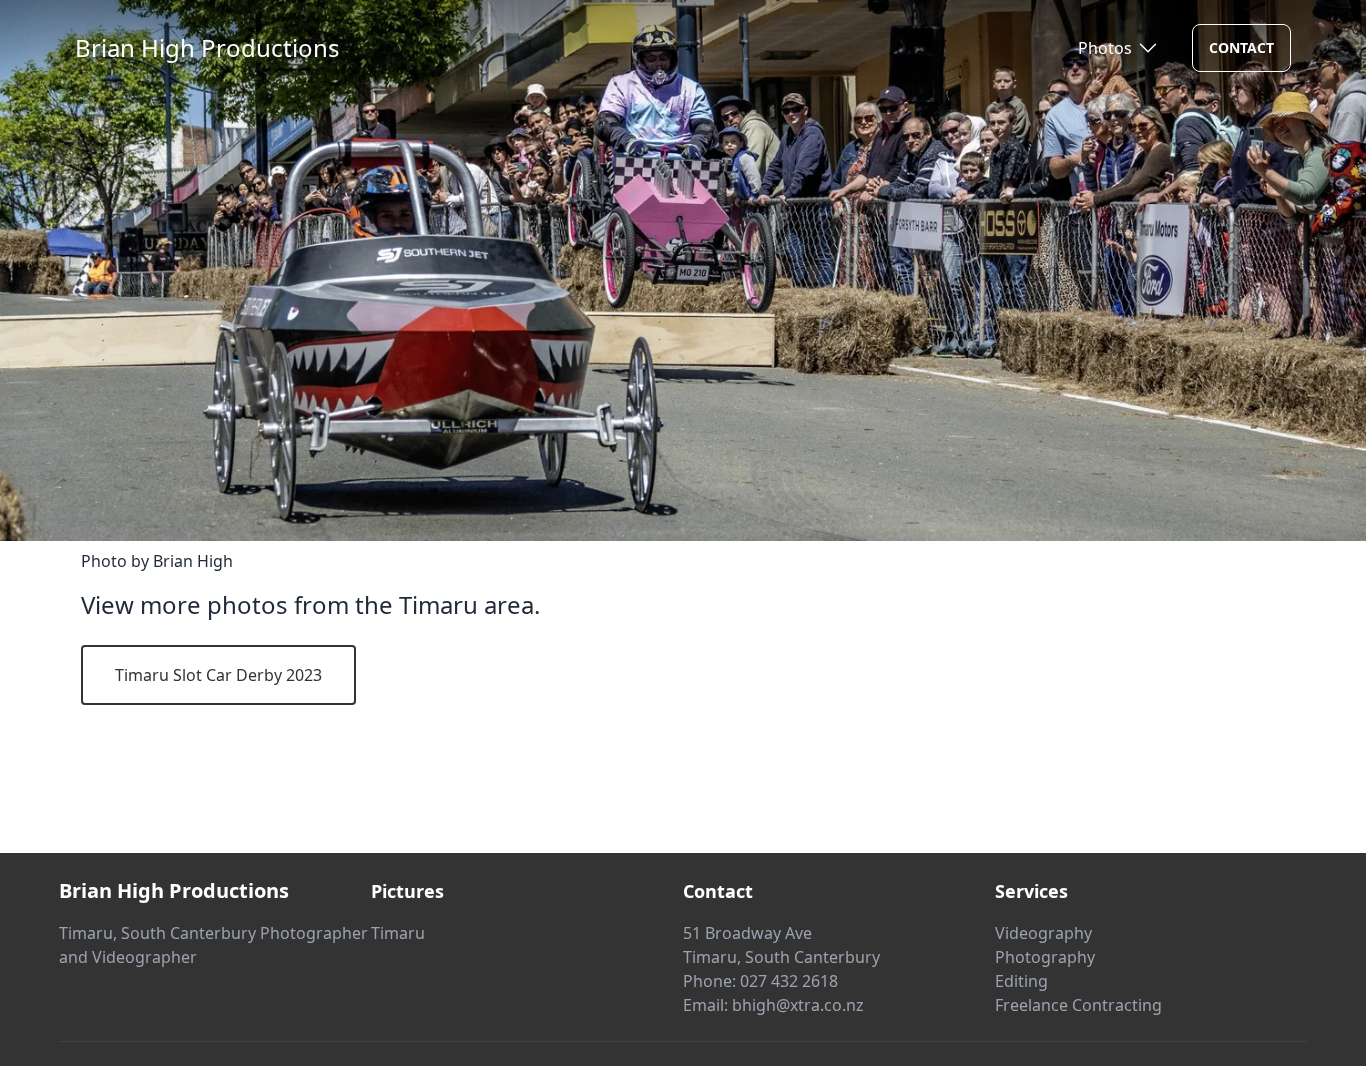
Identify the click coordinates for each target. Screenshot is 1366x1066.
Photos (1105, 48)
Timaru (398, 933)
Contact (1241, 47)
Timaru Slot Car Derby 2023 (218, 675)
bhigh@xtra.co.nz (798, 1005)
